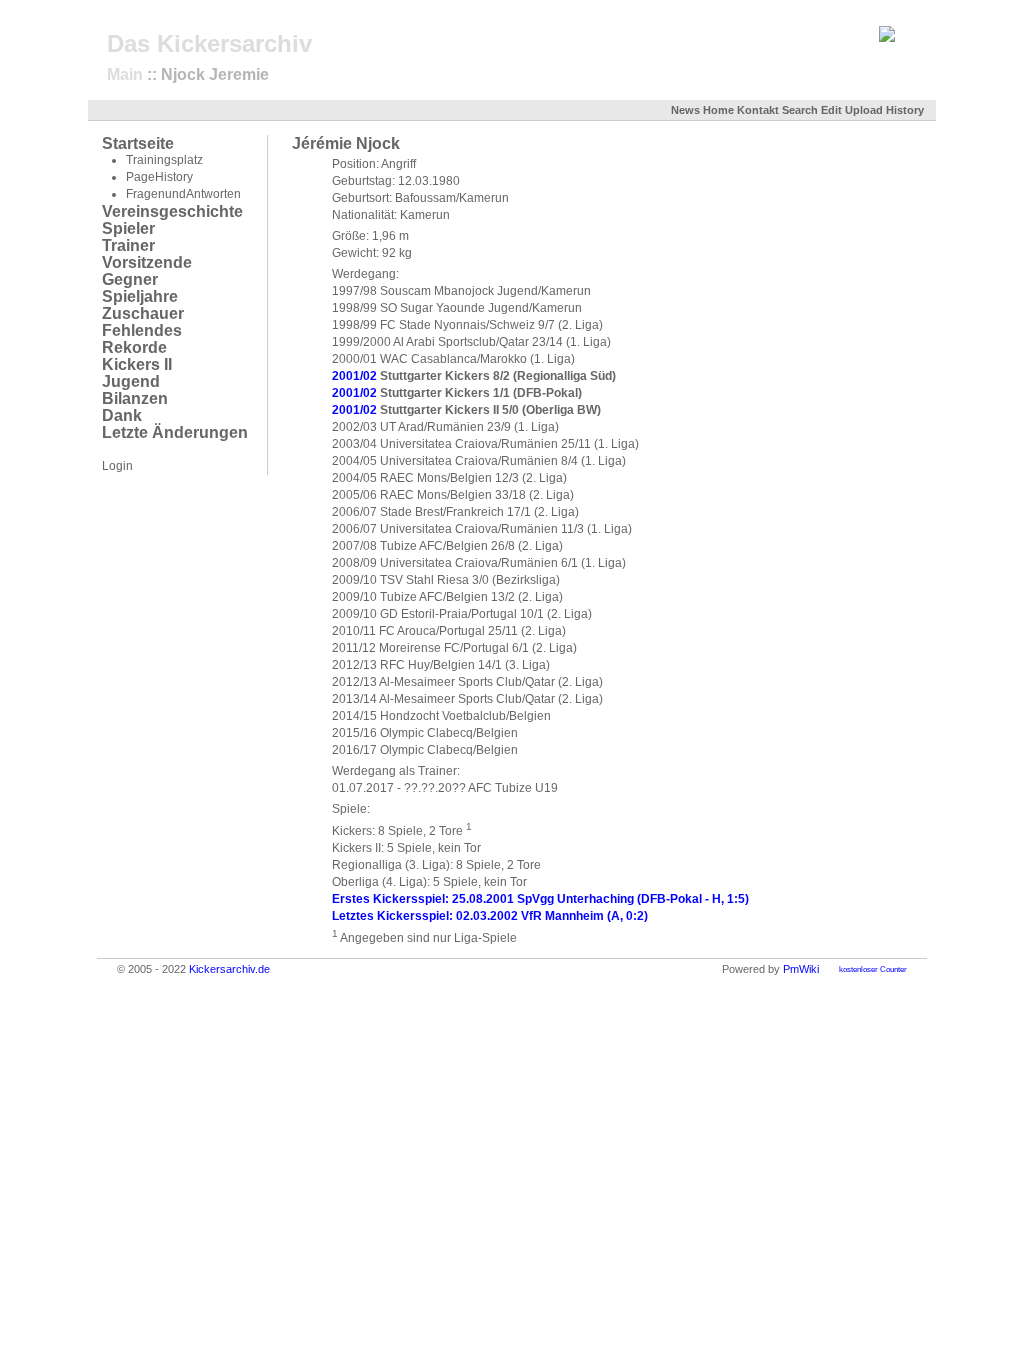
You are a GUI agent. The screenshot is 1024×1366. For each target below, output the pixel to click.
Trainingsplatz (164, 160)
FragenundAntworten (183, 194)
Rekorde (134, 347)
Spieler (128, 228)
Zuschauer (143, 313)
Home (718, 110)
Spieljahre (140, 296)
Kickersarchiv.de (229, 969)
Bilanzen (135, 398)
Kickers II (137, 364)
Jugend (131, 381)
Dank (122, 415)
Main (125, 74)
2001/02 (354, 376)
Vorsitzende (147, 262)
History (905, 110)
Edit (831, 110)
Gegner (130, 279)
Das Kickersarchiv (209, 43)
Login (117, 466)
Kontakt (758, 110)
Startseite (138, 143)
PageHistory (159, 177)
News (685, 110)
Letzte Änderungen (175, 432)
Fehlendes (142, 330)
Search (800, 110)
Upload (864, 110)
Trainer (128, 245)
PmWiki (801, 969)
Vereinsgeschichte (172, 211)
